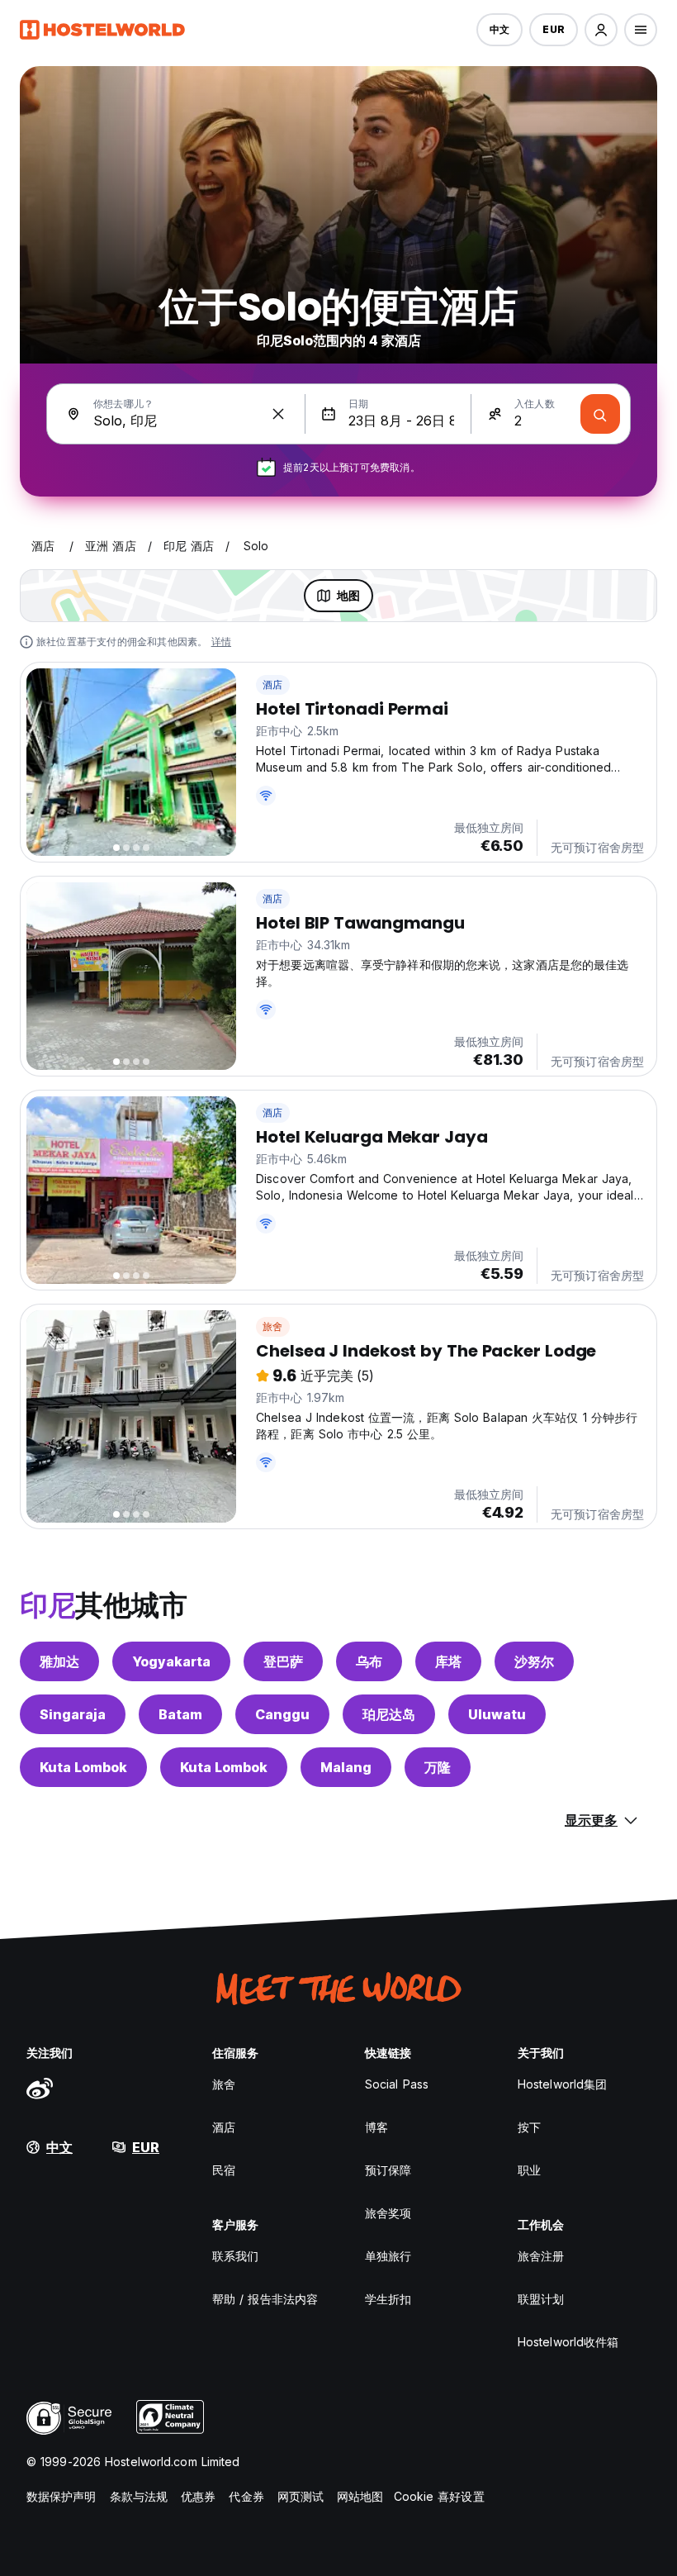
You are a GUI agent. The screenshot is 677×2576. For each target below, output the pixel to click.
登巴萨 (283, 1661)
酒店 (272, 684)
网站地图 (360, 2496)
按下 (529, 2127)
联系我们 (235, 2256)
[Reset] (278, 414)
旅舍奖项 (388, 2213)
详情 (221, 642)
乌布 (369, 1661)
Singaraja (73, 1714)
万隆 (438, 1767)
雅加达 (59, 1661)
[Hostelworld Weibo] (40, 2088)
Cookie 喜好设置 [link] (439, 2496)
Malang (346, 1767)
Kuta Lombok (83, 1767)
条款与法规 (139, 2496)
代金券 (246, 2496)
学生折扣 (388, 2299)
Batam (180, 1714)
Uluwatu (497, 1714)
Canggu (282, 1714)
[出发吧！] (600, 414)
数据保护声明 (62, 2496)
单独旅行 (388, 2256)
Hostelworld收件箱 (568, 2342)
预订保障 (388, 2170)
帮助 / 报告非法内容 (265, 2299)
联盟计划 (541, 2299)
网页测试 (301, 2496)
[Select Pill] (601, 30)
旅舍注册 (541, 2256)
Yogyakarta (171, 1661)
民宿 (224, 2170)
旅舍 (272, 1326)
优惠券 (198, 2496)
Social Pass (397, 2084)
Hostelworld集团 (562, 2084)
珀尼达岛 (389, 1714)
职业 (529, 2170)
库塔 (448, 1661)
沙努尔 (534, 1661)
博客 (376, 2127)
